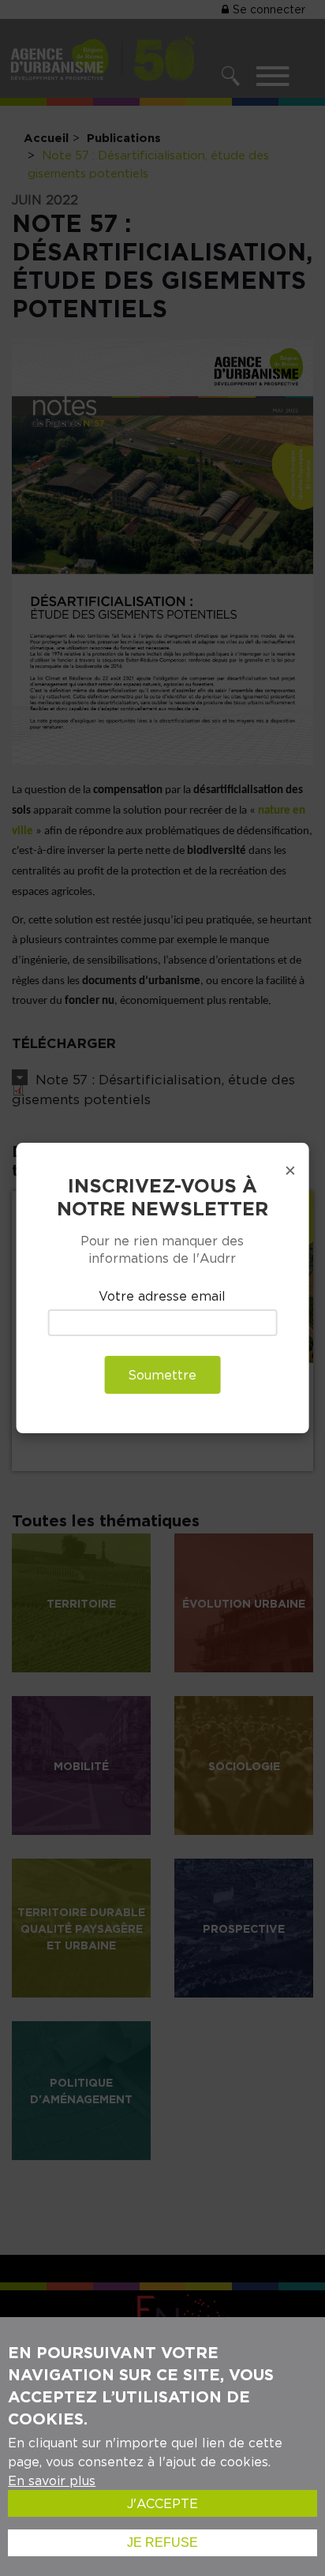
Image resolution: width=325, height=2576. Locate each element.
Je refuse (162, 2542)
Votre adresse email (162, 1296)
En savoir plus (52, 2481)
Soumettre (162, 1375)
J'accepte (162, 2503)
